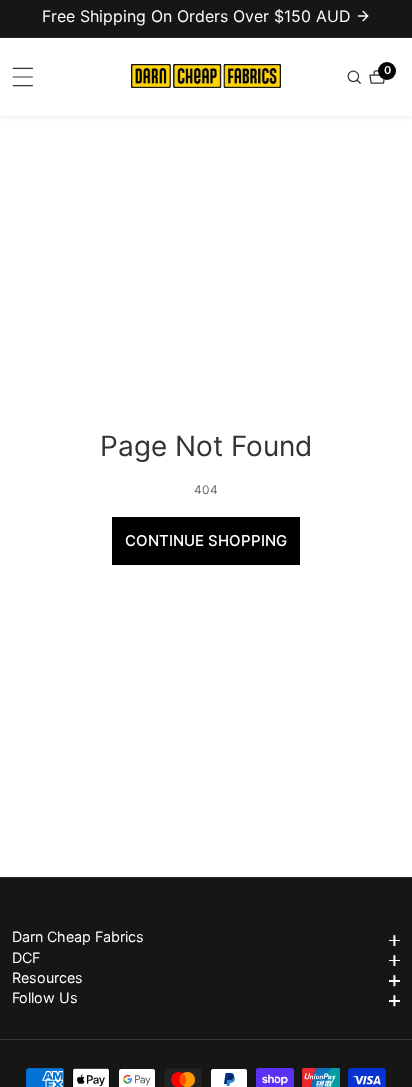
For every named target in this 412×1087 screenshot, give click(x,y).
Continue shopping (206, 540)
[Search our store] (356, 77)
